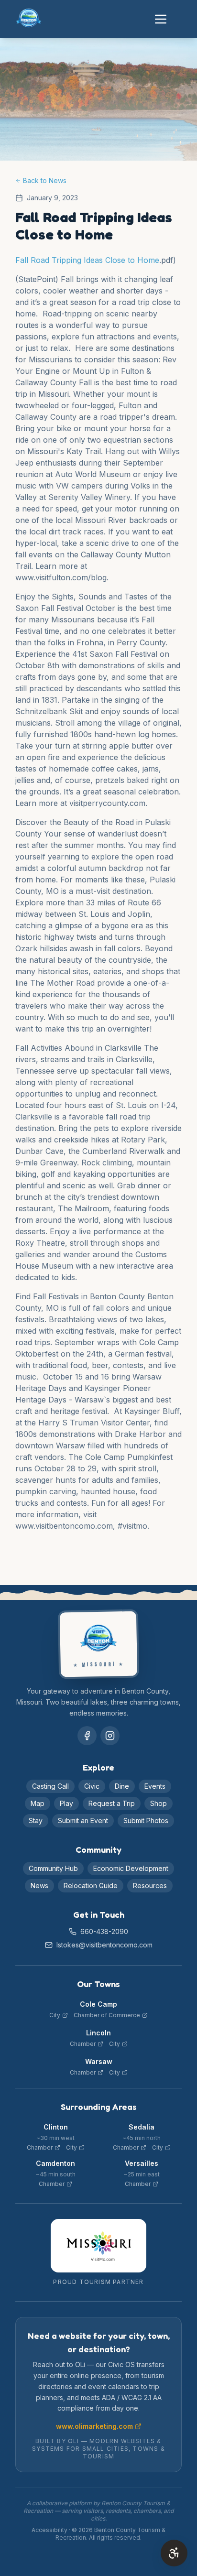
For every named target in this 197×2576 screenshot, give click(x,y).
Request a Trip (112, 1803)
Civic (92, 1786)
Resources (150, 1886)
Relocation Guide (91, 1886)
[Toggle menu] (161, 19)
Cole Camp (98, 2004)
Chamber (83, 2044)
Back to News (45, 180)
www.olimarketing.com (94, 2426)
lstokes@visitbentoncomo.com (104, 1945)
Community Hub (53, 1868)
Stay (36, 1821)
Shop (159, 1803)
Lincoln (98, 2033)
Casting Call (50, 1786)
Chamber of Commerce (107, 2015)
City (55, 2015)
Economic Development (131, 1868)
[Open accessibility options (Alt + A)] (174, 2553)
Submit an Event (83, 1821)
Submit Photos (146, 1821)
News (39, 1886)
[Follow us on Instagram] (110, 1736)
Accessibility (49, 2530)
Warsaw (99, 2061)
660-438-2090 (104, 1931)
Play (66, 1803)
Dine (122, 1786)
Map (38, 1803)
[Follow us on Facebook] (87, 1736)
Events (155, 1786)
